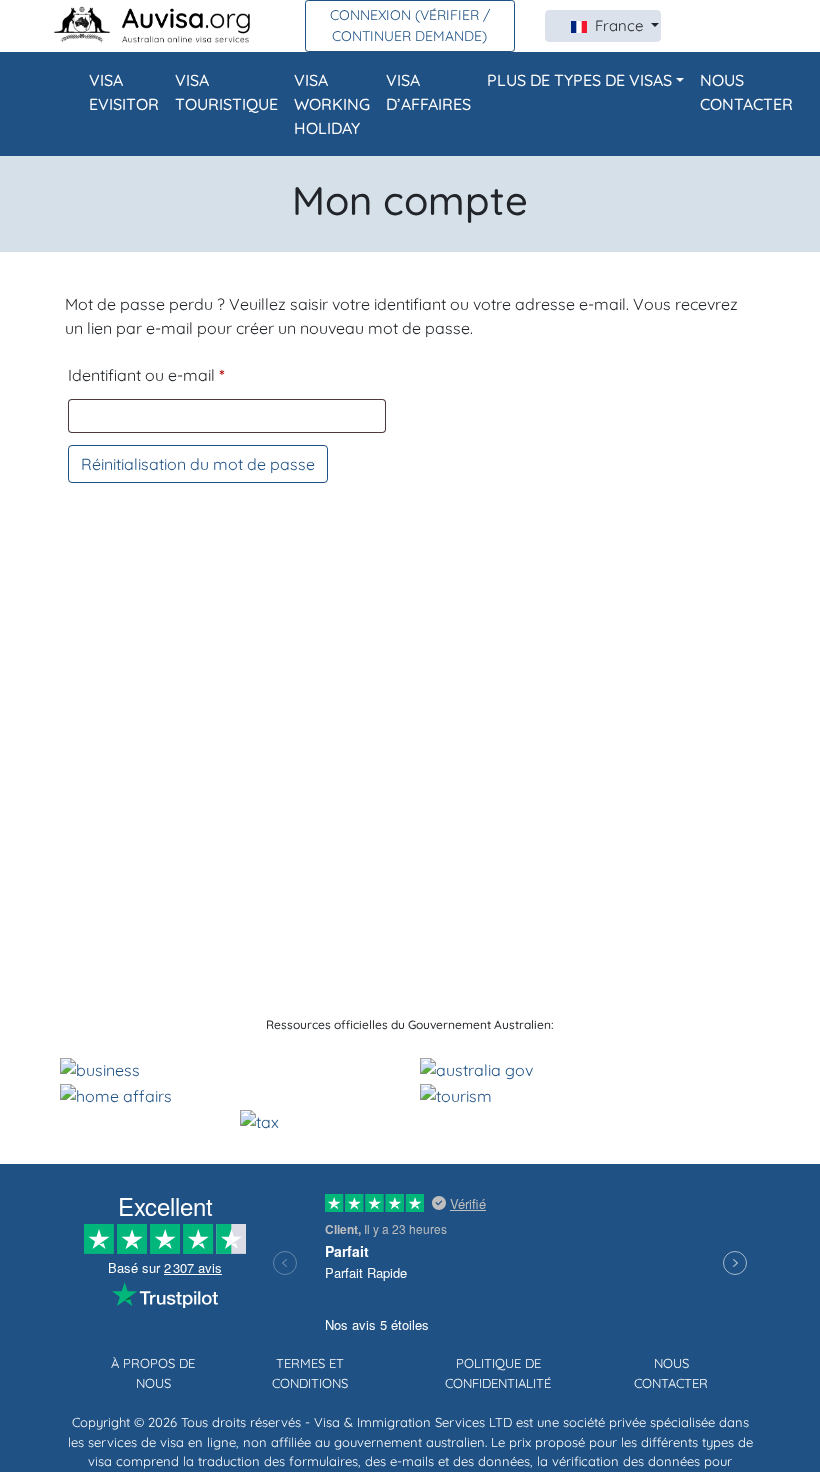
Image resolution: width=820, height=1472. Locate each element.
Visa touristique (226, 92)
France (621, 25)
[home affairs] (116, 1094)
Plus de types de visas (579, 80)
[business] (100, 1068)
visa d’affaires (428, 92)
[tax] (259, 1120)
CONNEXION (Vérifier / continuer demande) (410, 25)
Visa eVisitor (124, 92)
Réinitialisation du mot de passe (198, 464)
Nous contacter (746, 92)
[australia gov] (476, 1068)
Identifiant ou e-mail (146, 374)
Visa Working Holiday (332, 104)
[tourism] (456, 1094)
